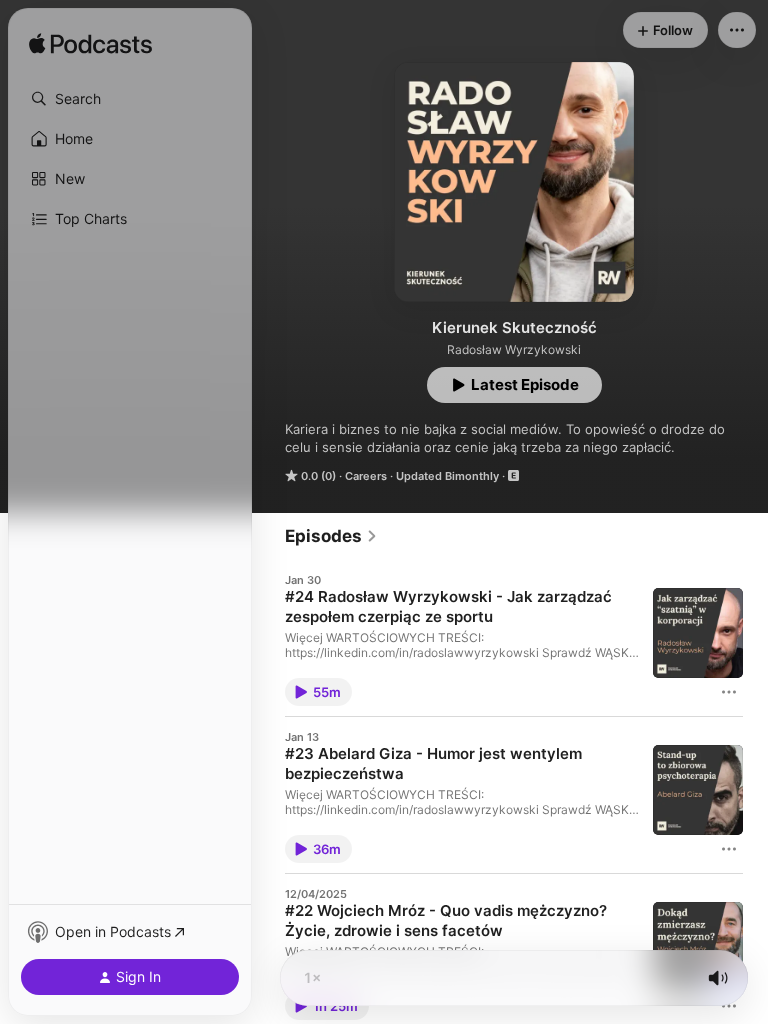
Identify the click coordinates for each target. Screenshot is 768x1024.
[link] (331, 536)
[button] (130, 99)
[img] (90, 45)
